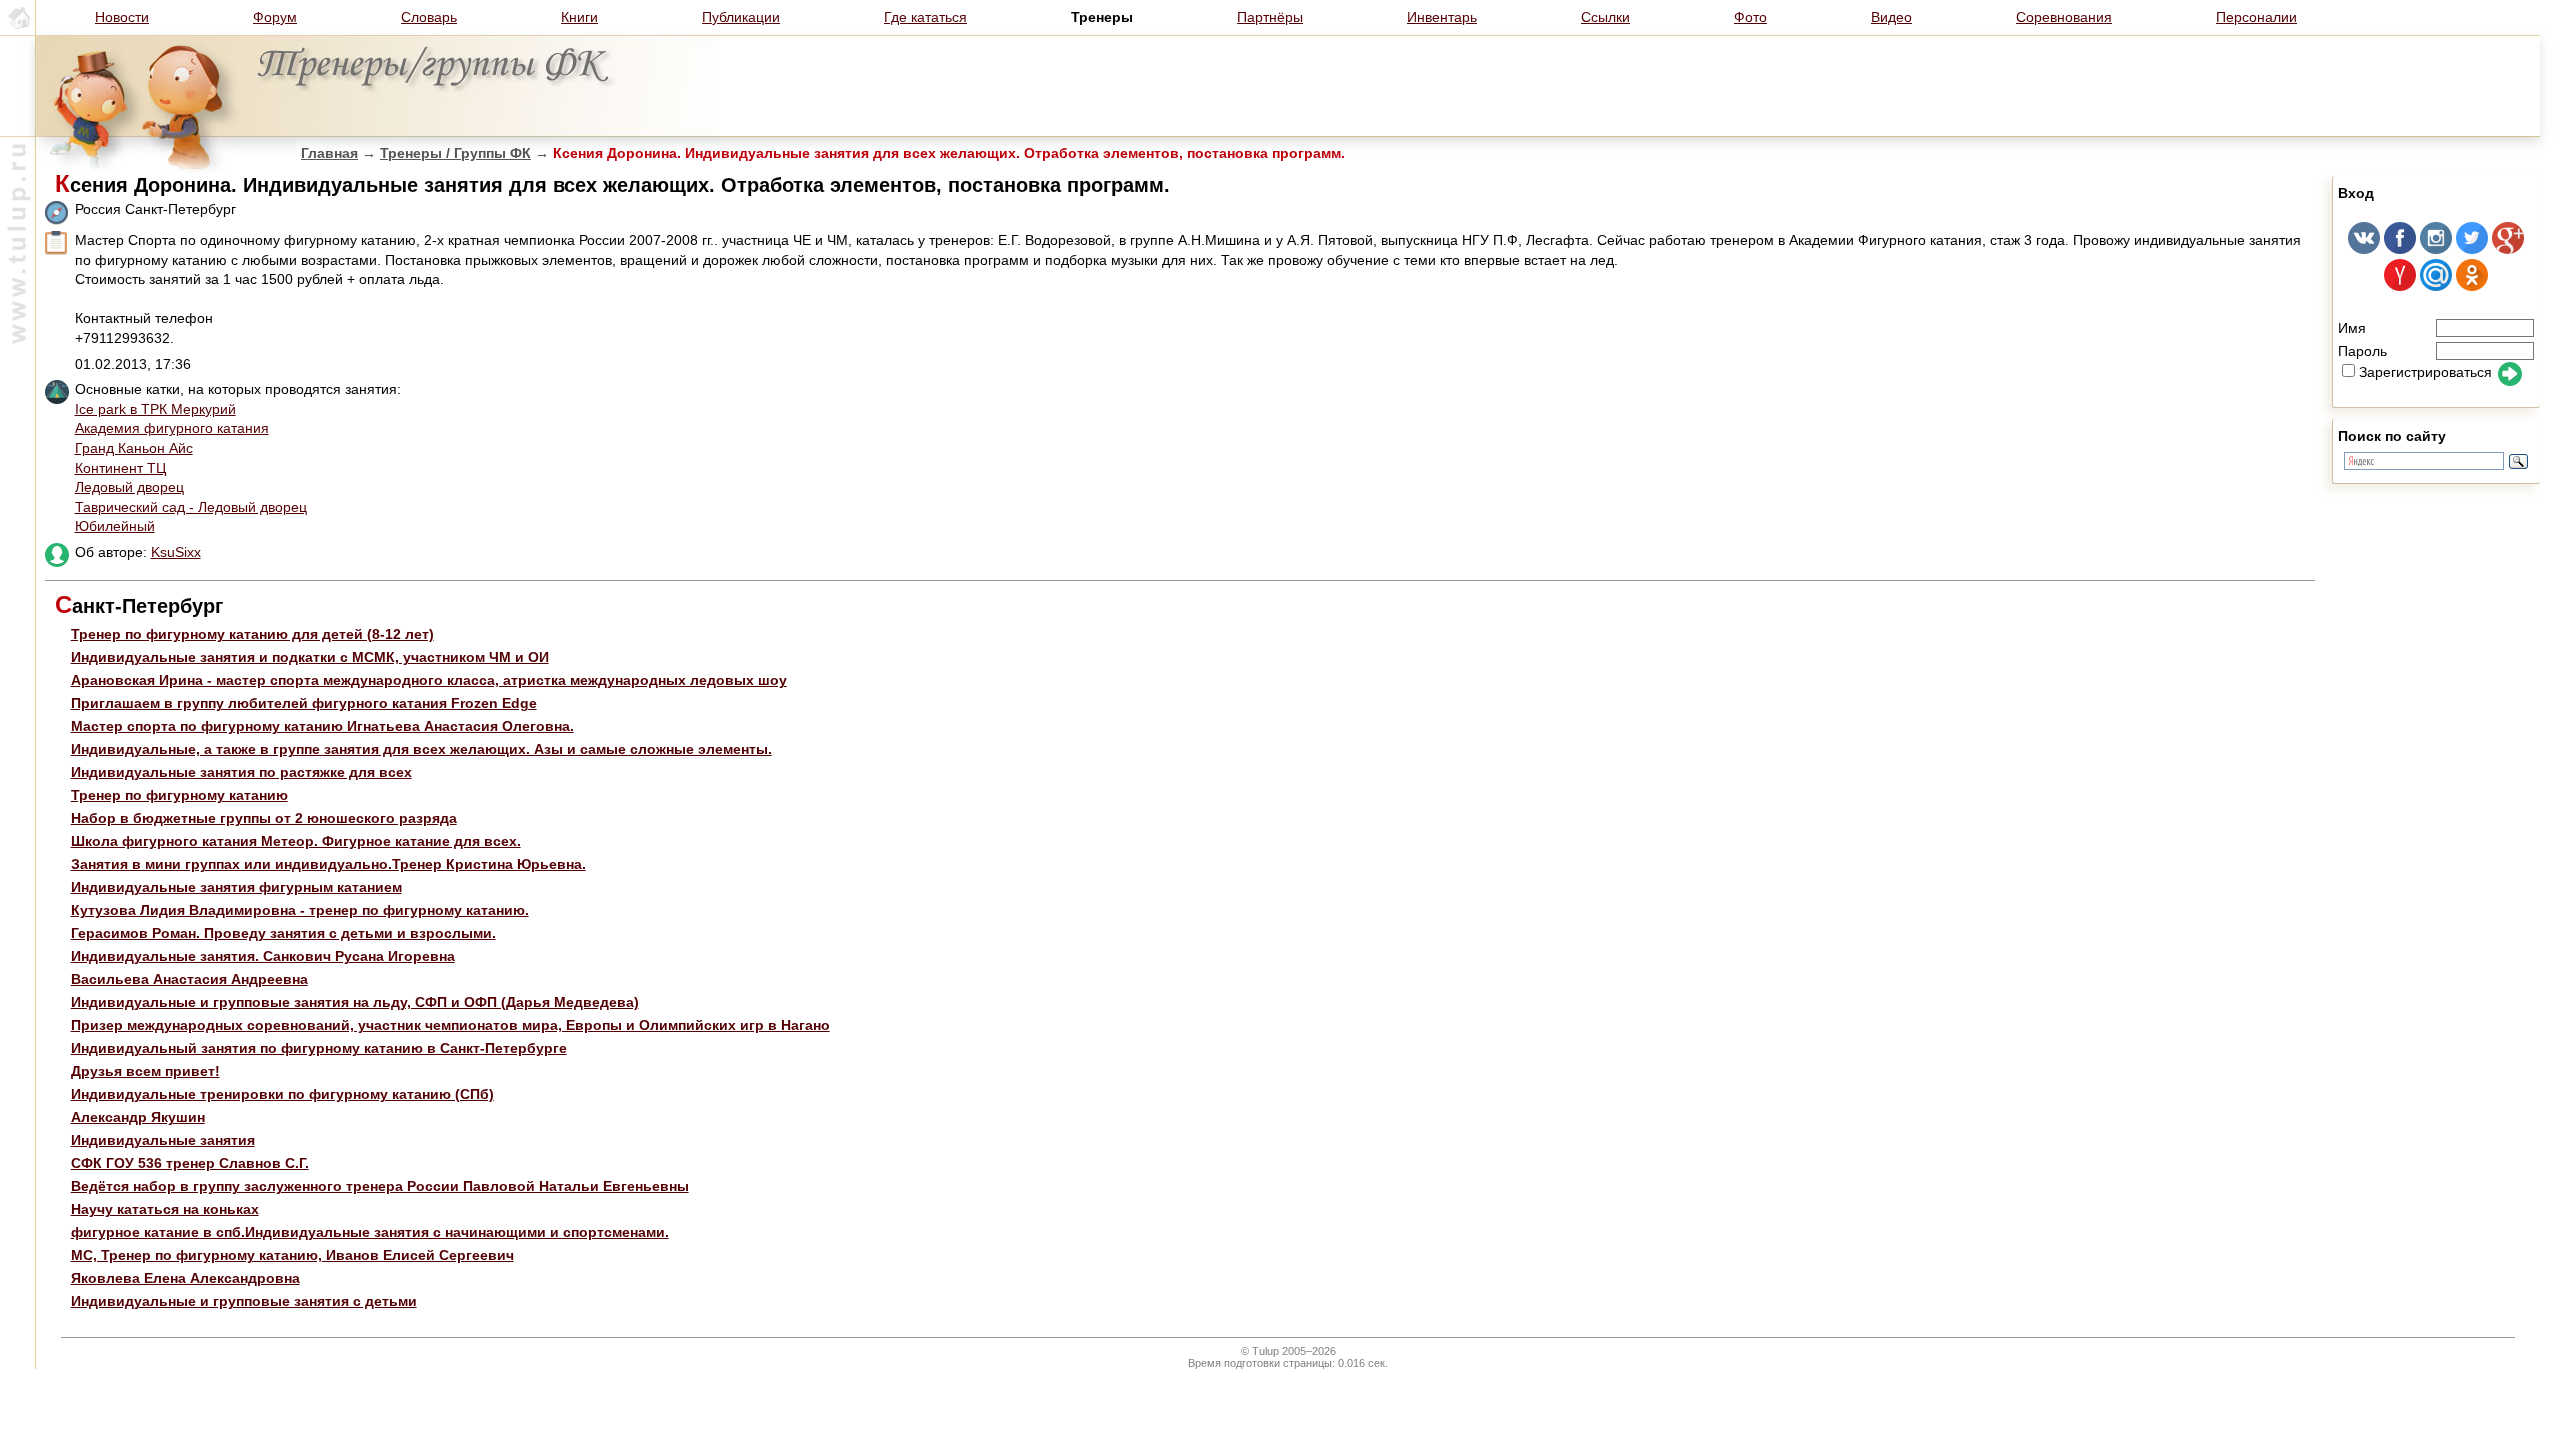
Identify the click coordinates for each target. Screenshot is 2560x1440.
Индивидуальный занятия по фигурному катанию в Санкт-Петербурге (319, 1048)
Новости (122, 17)
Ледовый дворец (129, 487)
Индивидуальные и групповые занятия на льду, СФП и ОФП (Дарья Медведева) (355, 1002)
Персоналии (2256, 17)
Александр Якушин (138, 1117)
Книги (579, 17)
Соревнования (2064, 17)
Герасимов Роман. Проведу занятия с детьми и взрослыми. (283, 933)
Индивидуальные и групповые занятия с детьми (244, 1301)
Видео (1891, 17)
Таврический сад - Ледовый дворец (191, 507)
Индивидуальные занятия (163, 1140)
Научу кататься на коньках (165, 1209)
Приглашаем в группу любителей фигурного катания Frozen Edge (304, 703)
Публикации (741, 17)
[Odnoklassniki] (2472, 286)
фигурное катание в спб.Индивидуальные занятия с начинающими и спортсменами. (370, 1232)
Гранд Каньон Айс (134, 448)
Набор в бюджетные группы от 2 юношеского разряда (264, 818)
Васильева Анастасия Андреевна (189, 979)
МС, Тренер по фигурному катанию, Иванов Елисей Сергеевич (292, 1255)
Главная (329, 153)
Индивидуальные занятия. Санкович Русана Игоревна (263, 956)
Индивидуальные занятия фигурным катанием (236, 887)
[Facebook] (2400, 249)
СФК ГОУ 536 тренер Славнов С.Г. (190, 1163)
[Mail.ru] (2436, 286)
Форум (275, 17)
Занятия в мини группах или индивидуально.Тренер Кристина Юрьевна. (328, 864)
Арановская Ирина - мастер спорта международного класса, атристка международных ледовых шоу (429, 680)
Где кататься (925, 17)
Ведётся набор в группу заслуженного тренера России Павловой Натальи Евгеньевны (380, 1186)
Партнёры (1270, 17)
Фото (1750, 17)
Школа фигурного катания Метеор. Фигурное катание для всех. (296, 841)
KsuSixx (176, 552)
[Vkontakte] (2364, 249)
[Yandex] (2400, 286)
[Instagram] (2436, 249)
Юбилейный (115, 526)
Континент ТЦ (120, 468)
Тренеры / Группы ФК (455, 153)
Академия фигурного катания (172, 428)
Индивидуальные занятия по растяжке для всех (241, 772)
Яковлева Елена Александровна (185, 1278)
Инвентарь (1442, 17)
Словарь (429, 17)
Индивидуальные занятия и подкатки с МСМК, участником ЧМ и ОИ (310, 657)
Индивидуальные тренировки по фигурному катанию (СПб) (282, 1094)
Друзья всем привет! (145, 1071)
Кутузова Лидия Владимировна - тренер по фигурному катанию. (300, 910)
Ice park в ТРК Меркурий (155, 409)
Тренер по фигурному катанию (179, 795)
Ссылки (1605, 17)
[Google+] (2508, 249)
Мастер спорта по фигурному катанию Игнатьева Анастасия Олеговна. (322, 726)
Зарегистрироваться (2425, 372)
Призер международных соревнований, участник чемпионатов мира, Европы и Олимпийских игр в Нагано (450, 1025)
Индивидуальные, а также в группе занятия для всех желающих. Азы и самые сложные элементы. (421, 749)
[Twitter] (2472, 249)
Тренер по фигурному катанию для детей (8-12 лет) (252, 634)
